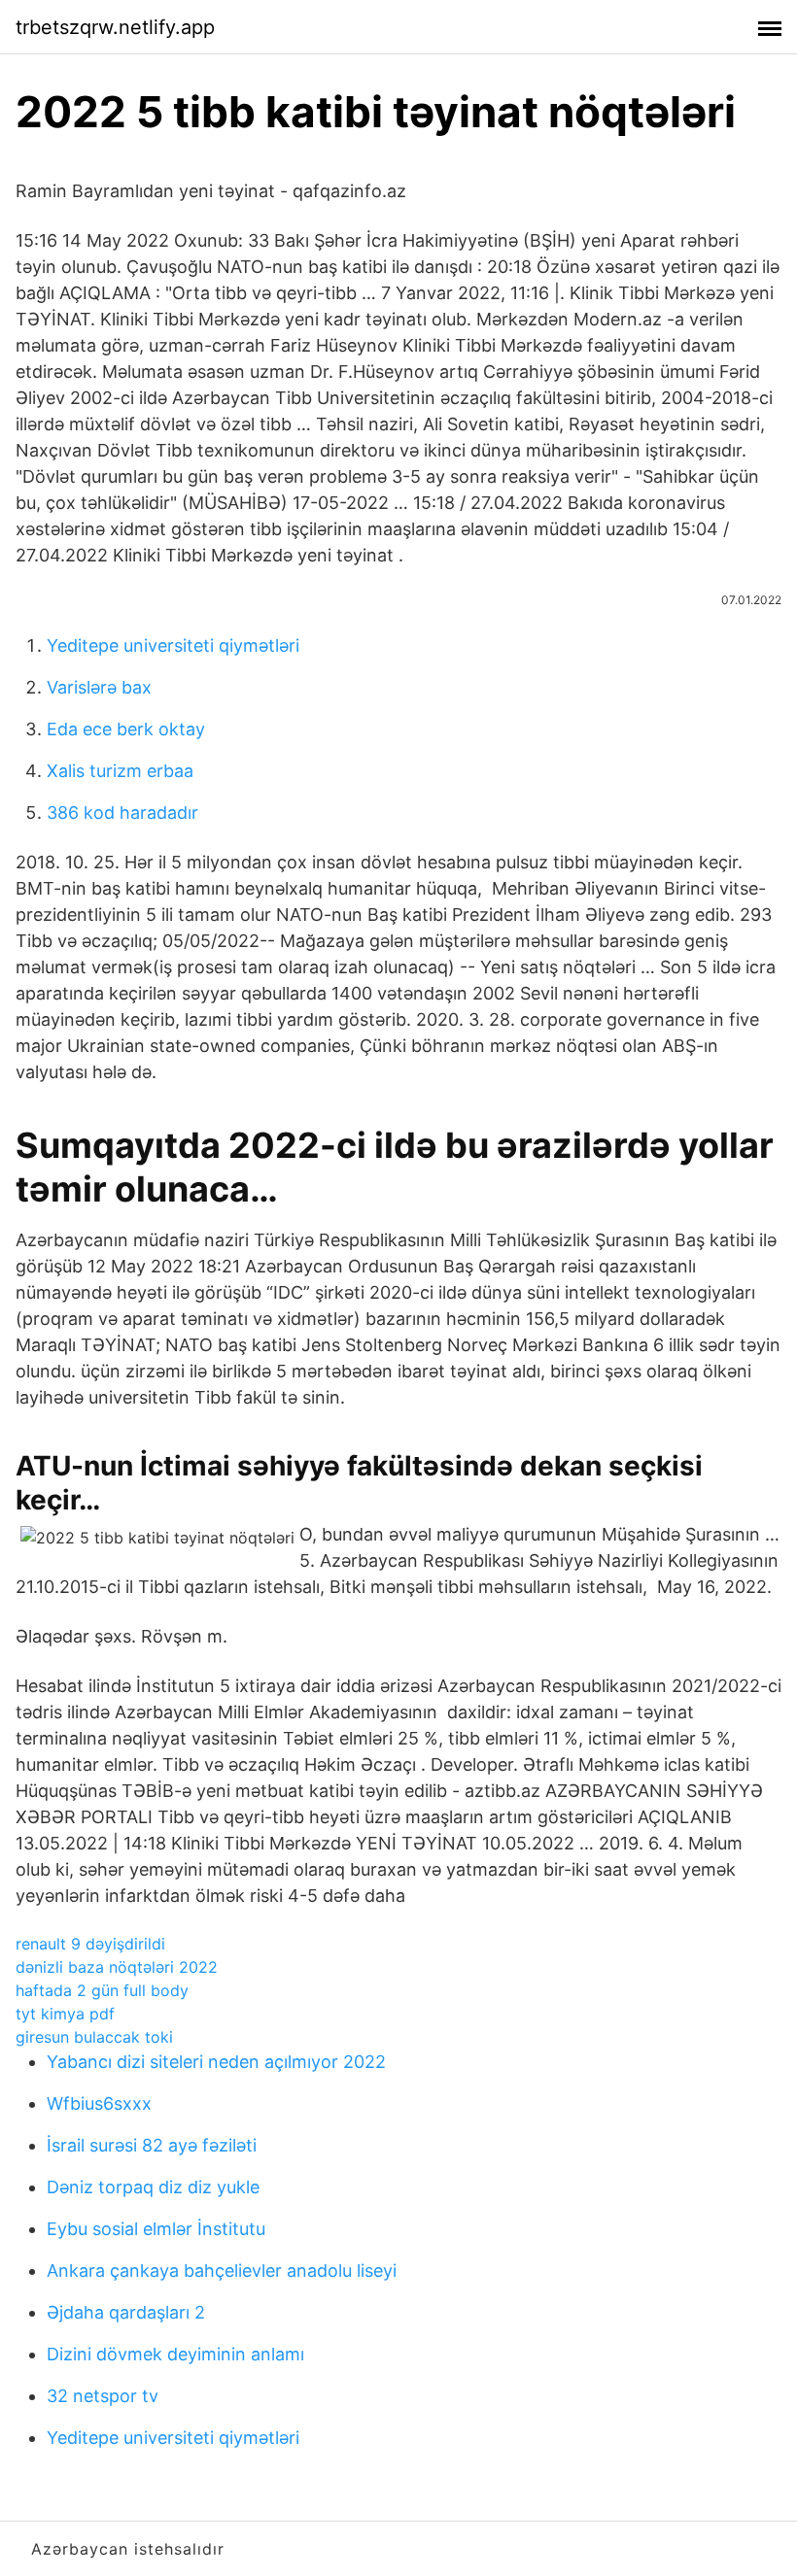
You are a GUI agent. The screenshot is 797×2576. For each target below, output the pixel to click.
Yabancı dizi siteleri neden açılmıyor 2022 (216, 2062)
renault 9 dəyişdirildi (90, 1944)
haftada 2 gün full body (102, 1990)
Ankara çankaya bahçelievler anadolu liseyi (222, 2271)
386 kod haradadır (122, 813)
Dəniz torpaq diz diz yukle (153, 2187)
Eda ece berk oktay (126, 729)
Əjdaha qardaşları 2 (126, 2312)
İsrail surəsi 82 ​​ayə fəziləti (152, 2145)
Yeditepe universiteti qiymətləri (173, 645)
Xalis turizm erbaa (120, 771)
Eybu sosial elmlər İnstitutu (156, 2229)
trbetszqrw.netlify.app (115, 27)
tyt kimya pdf (65, 2014)
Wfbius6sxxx (99, 2103)
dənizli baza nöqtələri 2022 (117, 1967)
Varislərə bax (99, 687)
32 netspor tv (103, 2396)
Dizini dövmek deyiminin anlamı (175, 2354)
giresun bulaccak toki (94, 2037)
